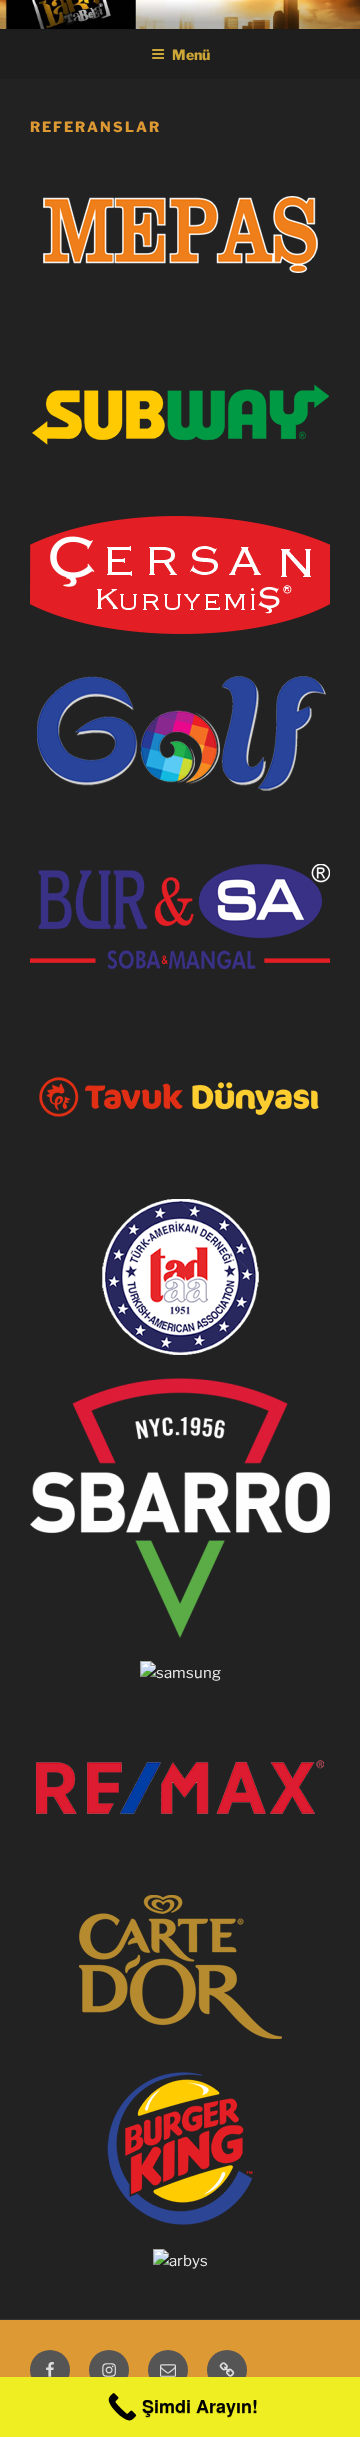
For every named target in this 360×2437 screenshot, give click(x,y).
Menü (191, 54)
